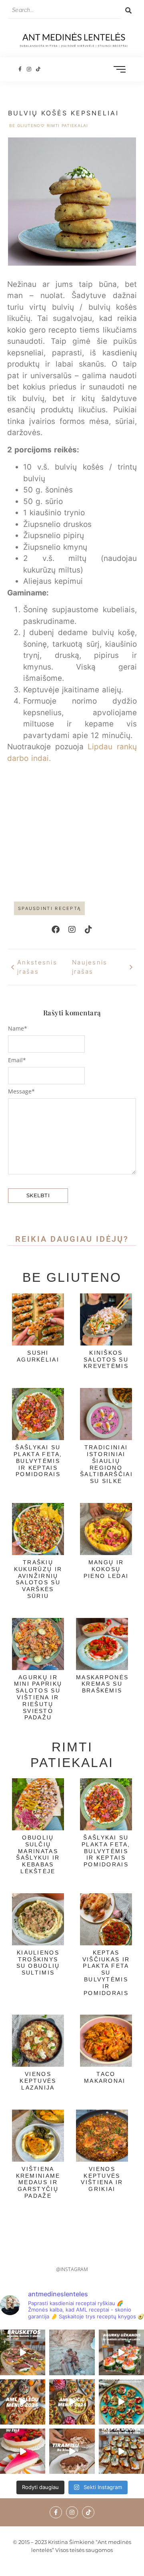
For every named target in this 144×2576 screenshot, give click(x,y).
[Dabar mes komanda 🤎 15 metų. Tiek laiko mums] (72, 2352)
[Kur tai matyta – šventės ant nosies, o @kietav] (121, 2352)
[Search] (128, 10)
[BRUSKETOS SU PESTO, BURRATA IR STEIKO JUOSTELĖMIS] (23, 2352)
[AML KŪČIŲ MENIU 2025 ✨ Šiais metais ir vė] (72, 2402)
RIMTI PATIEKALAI (67, 125)
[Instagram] (29, 70)
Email (17, 1060)
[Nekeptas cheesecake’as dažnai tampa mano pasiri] (23, 2451)
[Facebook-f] (20, 70)
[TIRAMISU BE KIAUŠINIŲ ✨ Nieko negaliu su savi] (72, 2451)
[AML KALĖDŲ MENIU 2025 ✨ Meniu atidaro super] (23, 2402)
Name (18, 1029)
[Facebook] (56, 930)
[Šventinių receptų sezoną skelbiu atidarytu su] (121, 2451)
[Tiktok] (38, 70)
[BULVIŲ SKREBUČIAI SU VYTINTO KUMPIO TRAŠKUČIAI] (121, 2402)
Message (21, 1091)
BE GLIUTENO (27, 125)
